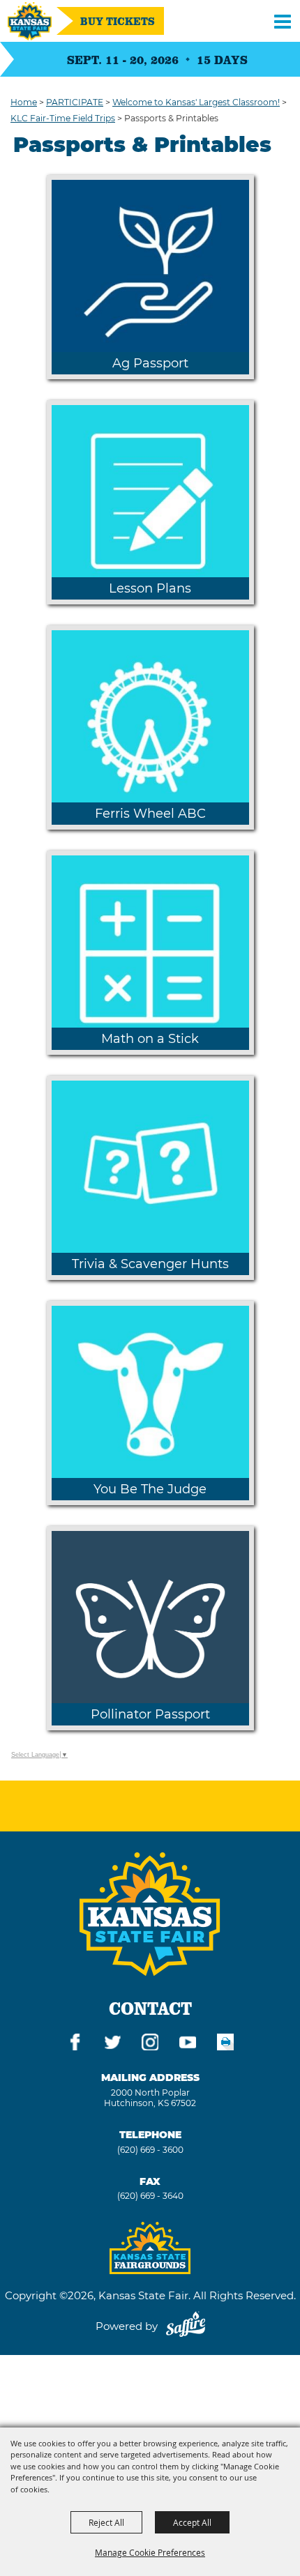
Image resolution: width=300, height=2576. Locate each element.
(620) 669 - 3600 (150, 2150)
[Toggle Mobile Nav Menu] (283, 21)
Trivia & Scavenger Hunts (150, 1264)
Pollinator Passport (150, 1714)
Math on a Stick (150, 1039)
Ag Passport (150, 363)
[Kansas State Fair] (30, 21)
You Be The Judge (150, 1489)
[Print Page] (225, 2044)
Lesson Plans (150, 588)
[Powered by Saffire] (186, 2326)
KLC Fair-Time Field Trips (63, 118)
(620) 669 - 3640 (150, 2196)
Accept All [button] (192, 2522)
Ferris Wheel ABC (150, 814)
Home (24, 102)
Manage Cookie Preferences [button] (150, 2552)
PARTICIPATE (75, 102)
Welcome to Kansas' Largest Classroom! (196, 102)
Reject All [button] (106, 2522)
